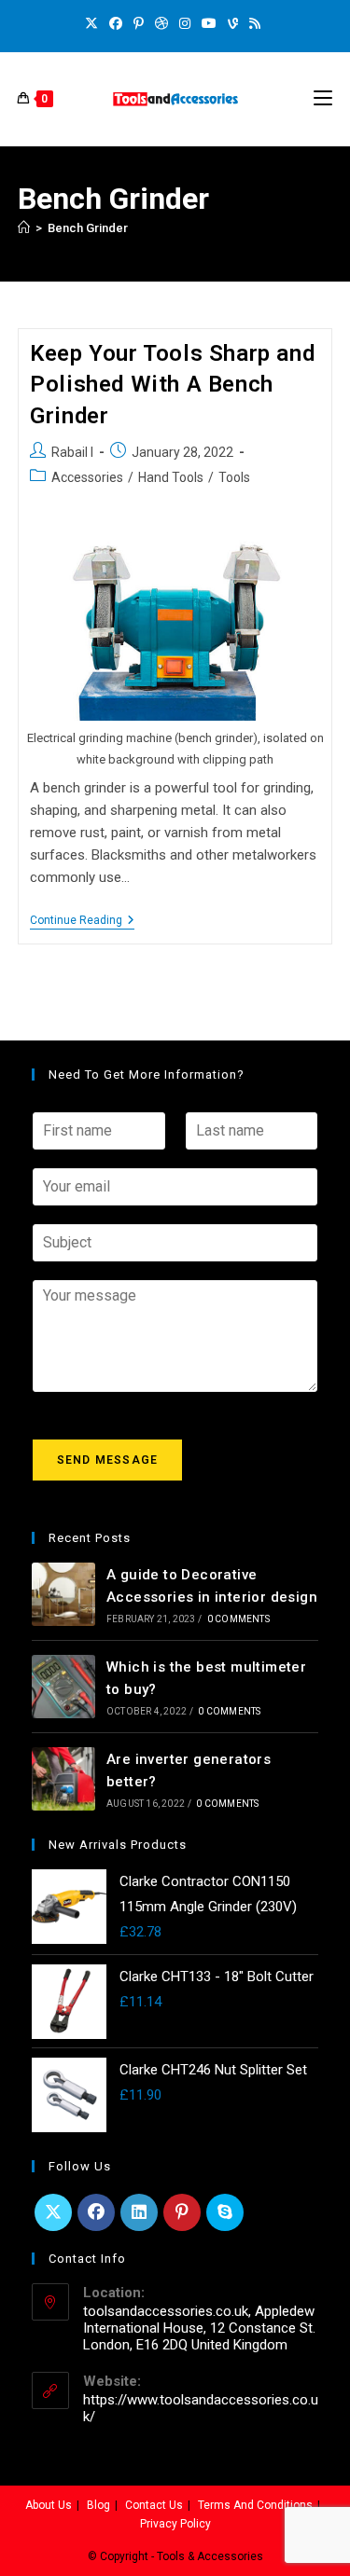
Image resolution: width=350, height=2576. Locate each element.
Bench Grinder (88, 228)
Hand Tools (171, 477)
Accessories (87, 477)
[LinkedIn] (139, 2212)
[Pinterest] (139, 23)
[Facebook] (116, 23)
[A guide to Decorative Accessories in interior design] (63, 1594)
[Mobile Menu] (323, 99)
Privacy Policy (175, 2524)
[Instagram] (185, 23)
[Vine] (233, 23)
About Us (49, 2505)
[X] (94, 23)
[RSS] (255, 23)
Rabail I (72, 452)
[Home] (24, 228)
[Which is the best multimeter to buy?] (63, 1687)
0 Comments (238, 1619)
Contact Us (154, 2505)
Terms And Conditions (255, 2505)
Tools (234, 477)
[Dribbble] (161, 23)
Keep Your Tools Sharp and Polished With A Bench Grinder (172, 385)
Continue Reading (82, 920)
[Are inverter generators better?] (63, 1779)
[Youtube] (209, 23)
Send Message (107, 1460)
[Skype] (225, 2212)
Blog (98, 2505)
